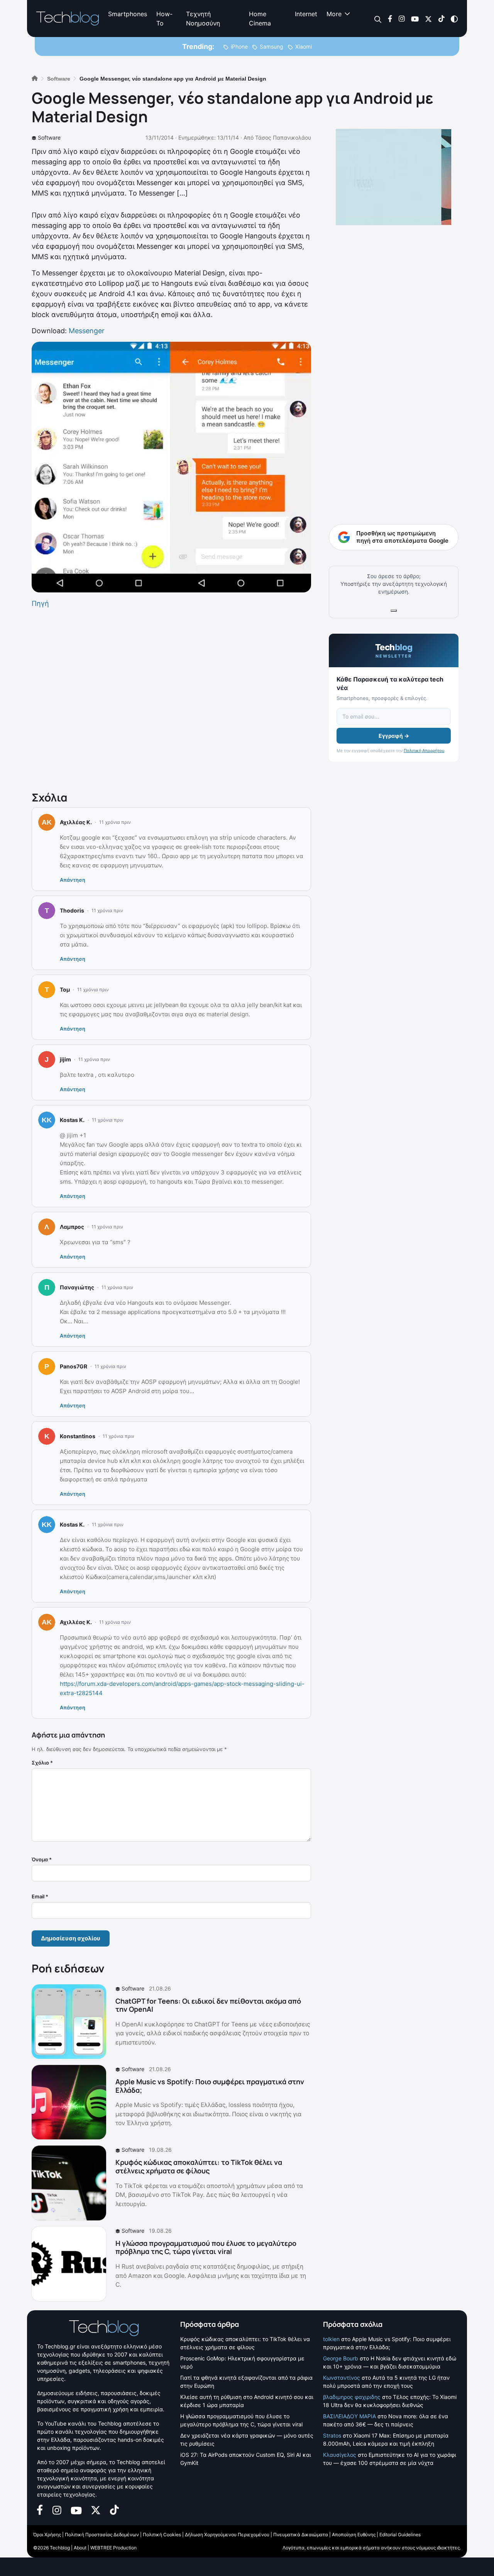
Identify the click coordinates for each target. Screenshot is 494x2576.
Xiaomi (304, 46)
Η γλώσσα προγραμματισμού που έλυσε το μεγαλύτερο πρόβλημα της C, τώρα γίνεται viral (206, 2247)
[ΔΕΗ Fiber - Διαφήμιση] (394, 177)
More (334, 14)
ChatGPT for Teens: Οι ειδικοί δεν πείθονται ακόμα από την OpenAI (208, 2005)
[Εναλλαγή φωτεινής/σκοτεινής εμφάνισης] (454, 18)
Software (49, 137)
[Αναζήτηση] (378, 19)
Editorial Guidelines (400, 2535)
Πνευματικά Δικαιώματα (301, 2535)
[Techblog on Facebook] (390, 18)
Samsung (272, 46)
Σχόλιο (42, 1763)
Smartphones (128, 14)
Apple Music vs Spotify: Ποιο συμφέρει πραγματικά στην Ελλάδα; (210, 2086)
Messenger (87, 331)
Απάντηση (73, 880)
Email (40, 1896)
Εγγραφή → (394, 736)
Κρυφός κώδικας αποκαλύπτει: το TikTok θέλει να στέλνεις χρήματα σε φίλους (199, 2166)
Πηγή (40, 603)
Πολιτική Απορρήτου (424, 751)
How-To (164, 19)
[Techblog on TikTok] (441, 18)
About (80, 2548)
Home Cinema (260, 19)
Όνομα (42, 1859)
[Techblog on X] (428, 18)
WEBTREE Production (113, 2548)
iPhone (239, 46)
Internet (306, 14)
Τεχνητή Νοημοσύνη (203, 19)
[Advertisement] (171, 698)
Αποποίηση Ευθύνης (354, 2535)
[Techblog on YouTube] (415, 18)
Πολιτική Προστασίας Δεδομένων (102, 2535)
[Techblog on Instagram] (402, 18)
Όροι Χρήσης (47, 2535)
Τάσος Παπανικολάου (283, 137)
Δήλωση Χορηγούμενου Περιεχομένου (227, 2535)
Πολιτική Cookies (162, 2535)
